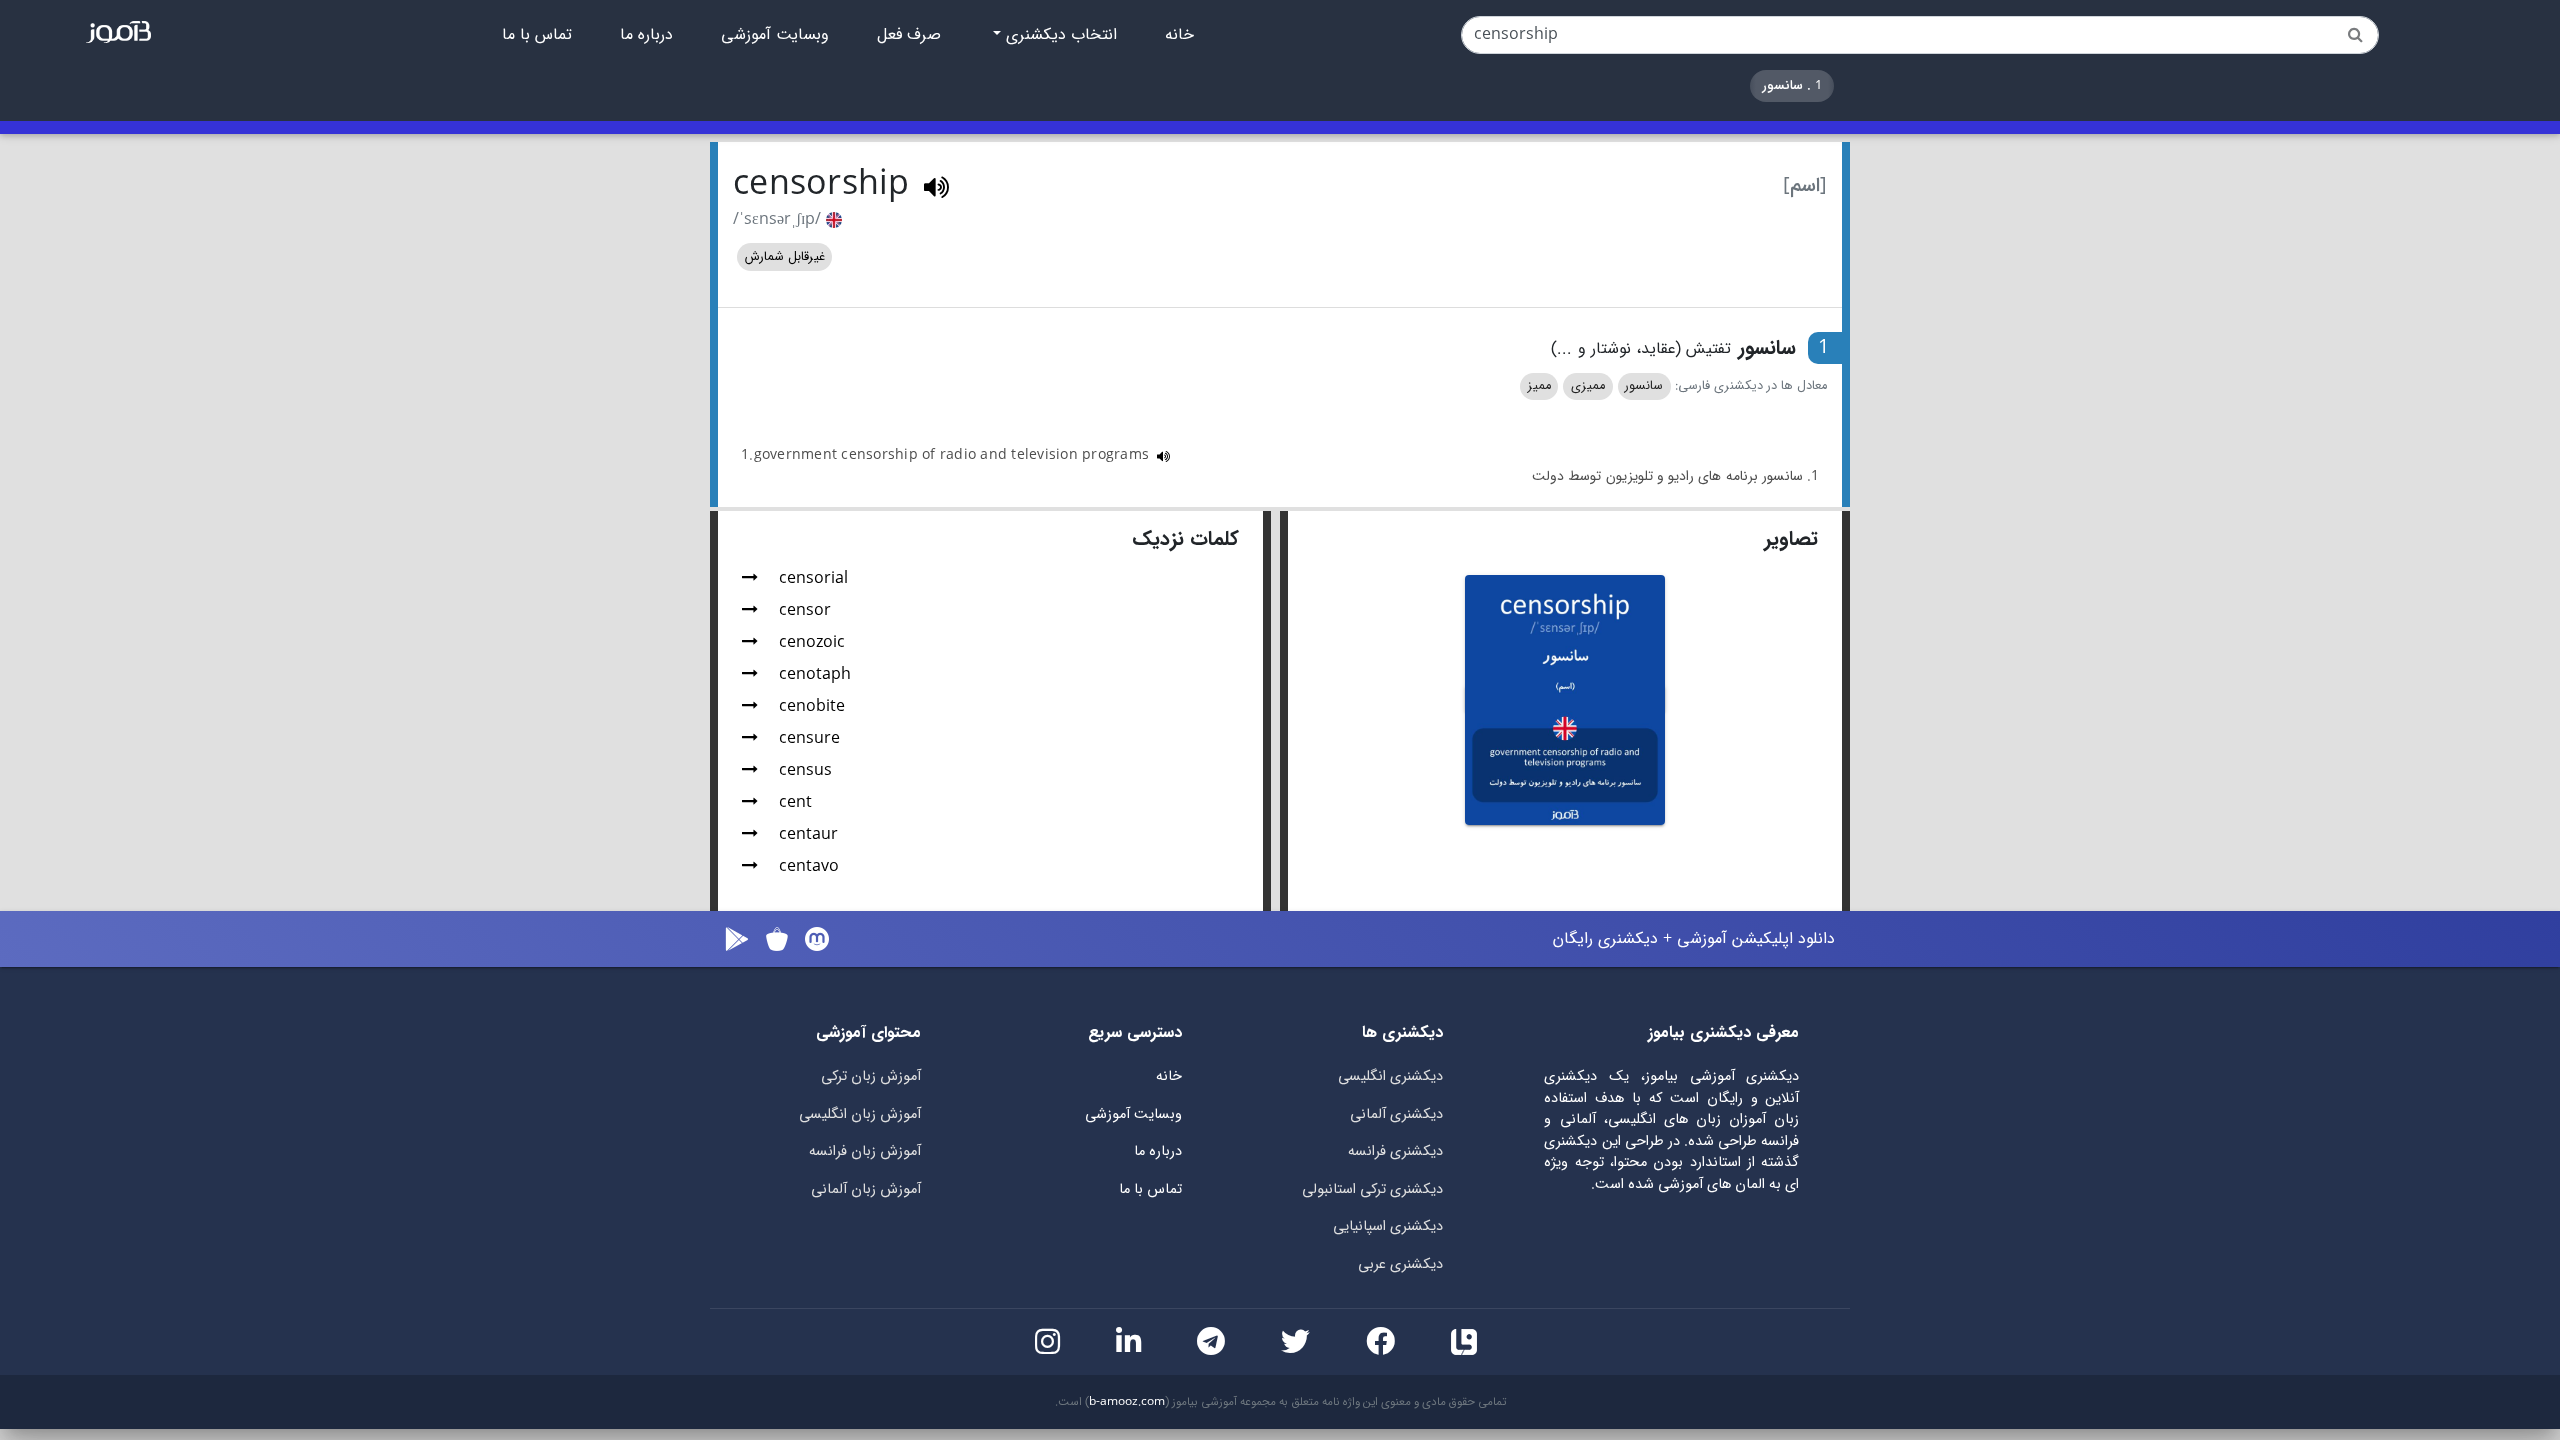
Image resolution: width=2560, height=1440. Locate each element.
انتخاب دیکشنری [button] (1059, 35)
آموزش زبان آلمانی (866, 1189)
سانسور (1644, 386)
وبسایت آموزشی (775, 35)
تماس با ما (537, 35)
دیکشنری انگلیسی (1390, 1076)
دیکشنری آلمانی (1396, 1114)
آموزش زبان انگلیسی (860, 1114)
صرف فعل (909, 35)
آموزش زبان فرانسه (865, 1151)
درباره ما (646, 35)
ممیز (1539, 386)
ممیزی (1588, 386)
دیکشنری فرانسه (1395, 1151)
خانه (1179, 35)
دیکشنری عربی (1400, 1264)
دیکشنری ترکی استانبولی (1372, 1189)
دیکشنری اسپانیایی (1388, 1226)
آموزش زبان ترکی (871, 1076)
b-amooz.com (1127, 1402)
